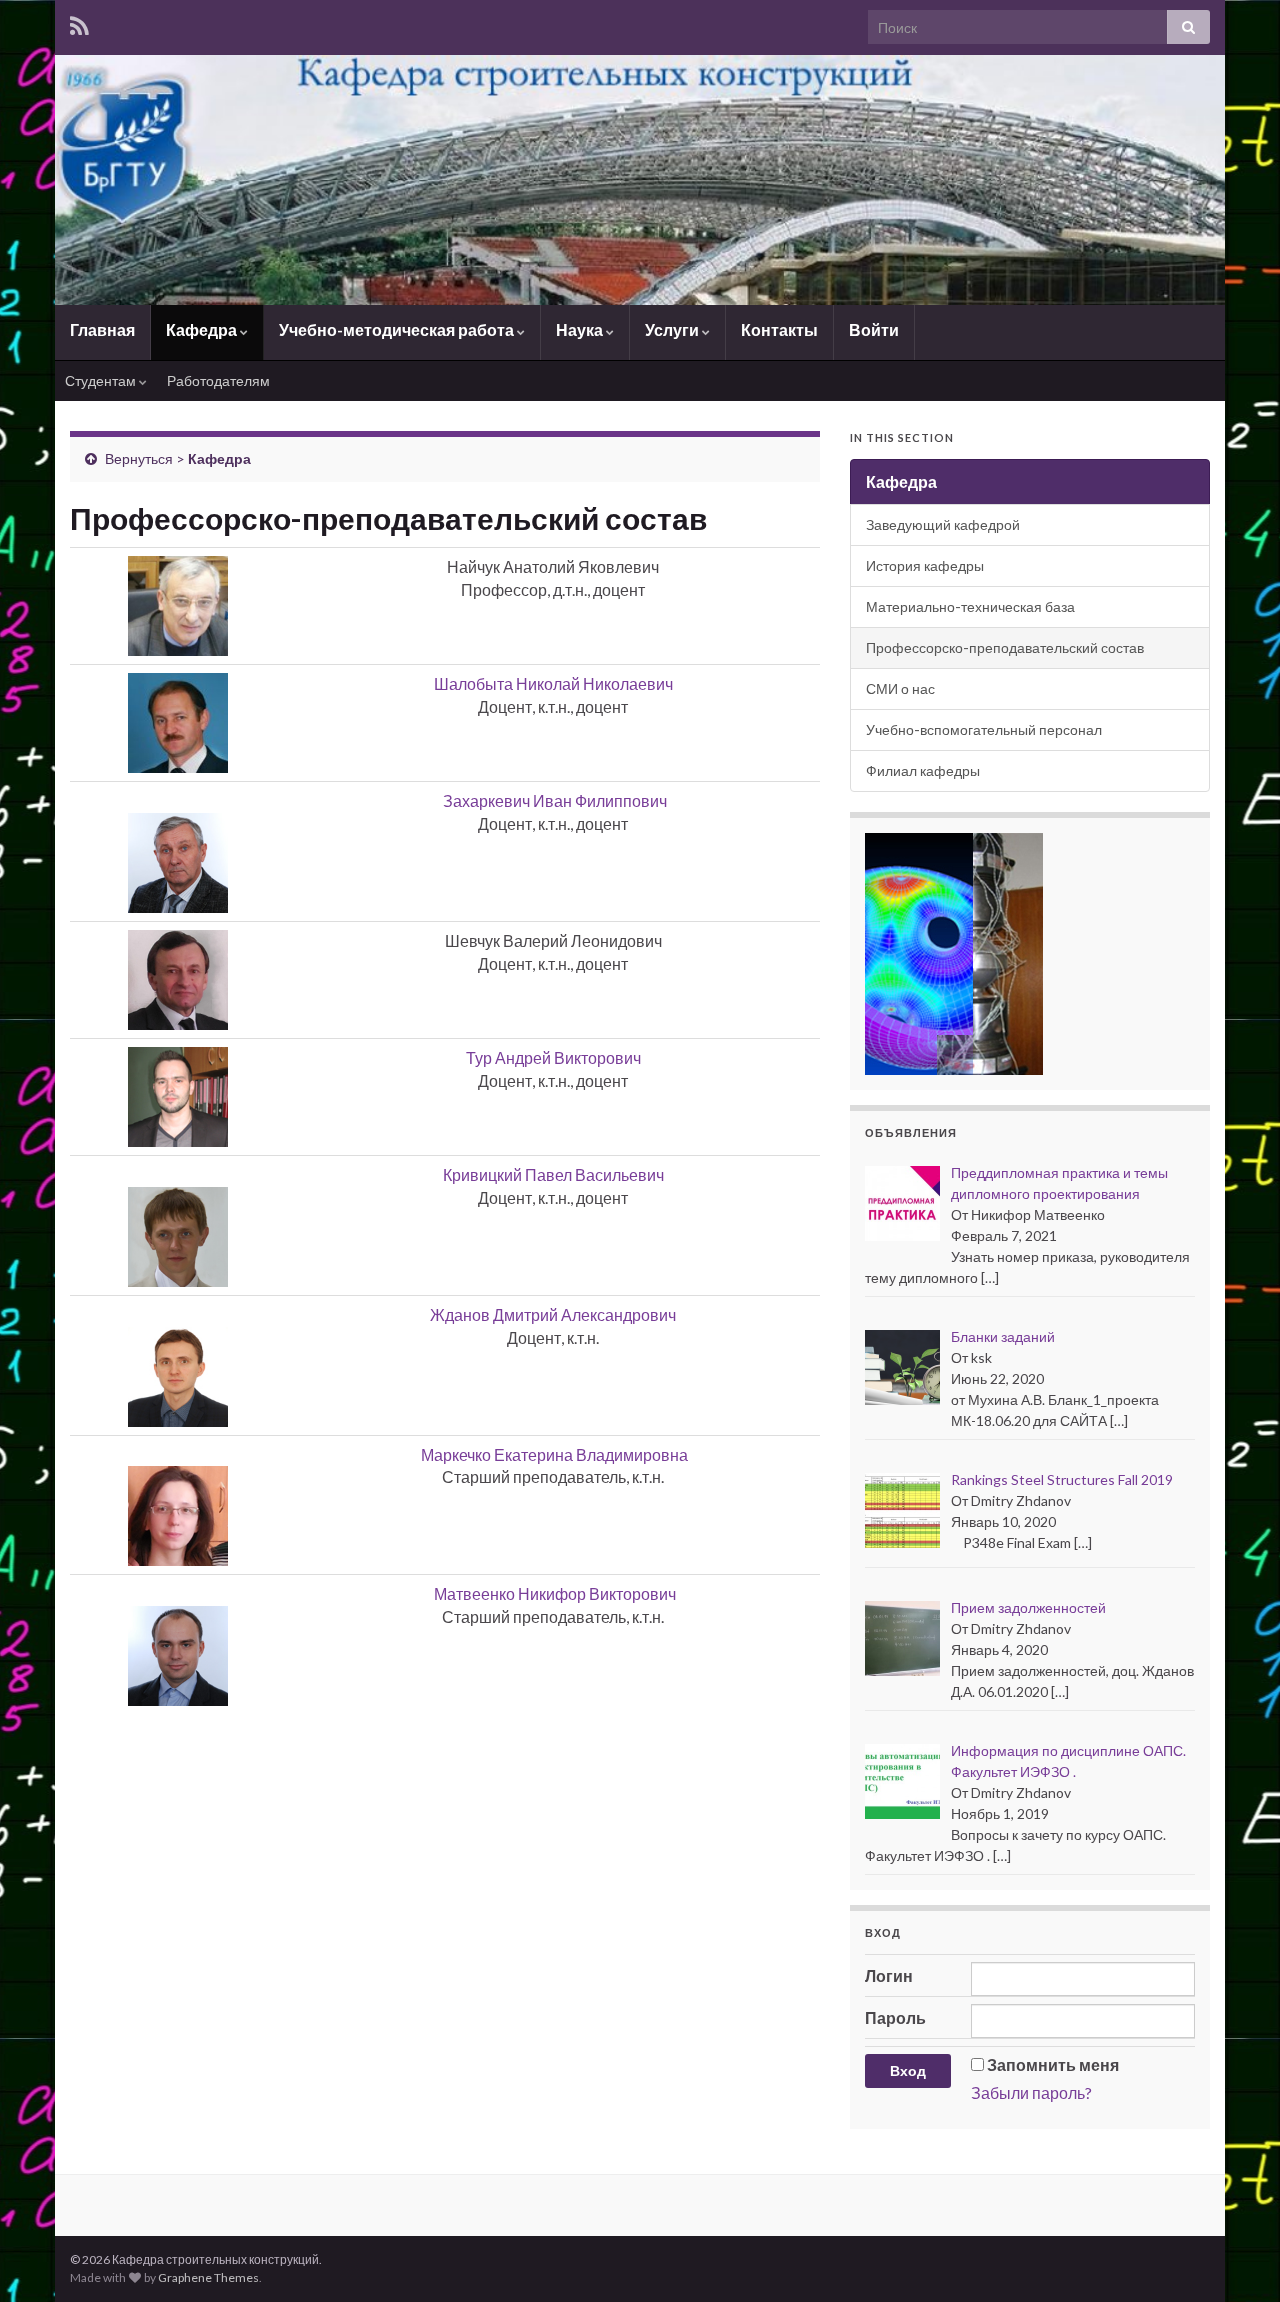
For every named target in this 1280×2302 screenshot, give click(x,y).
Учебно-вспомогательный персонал (984, 729)
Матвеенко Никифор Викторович (555, 1593)
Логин (889, 1975)
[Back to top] (1235, 2257)
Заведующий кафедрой (943, 524)
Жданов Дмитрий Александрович (553, 1314)
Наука (581, 329)
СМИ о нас (900, 688)
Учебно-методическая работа (398, 329)
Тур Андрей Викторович (553, 1057)
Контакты (779, 329)
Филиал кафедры (923, 770)
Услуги (673, 329)
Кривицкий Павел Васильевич (553, 1174)
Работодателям (218, 380)
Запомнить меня (1053, 2064)
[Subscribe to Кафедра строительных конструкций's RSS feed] (79, 25)
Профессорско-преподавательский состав (1005, 647)
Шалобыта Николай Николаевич (553, 683)
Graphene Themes (208, 2277)
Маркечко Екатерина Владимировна (554, 1454)
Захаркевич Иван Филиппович (555, 800)
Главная (102, 329)
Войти (874, 329)
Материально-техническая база (970, 606)
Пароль (895, 2017)
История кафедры (925, 565)
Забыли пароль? (1031, 2092)
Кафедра (203, 329)
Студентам (102, 380)
